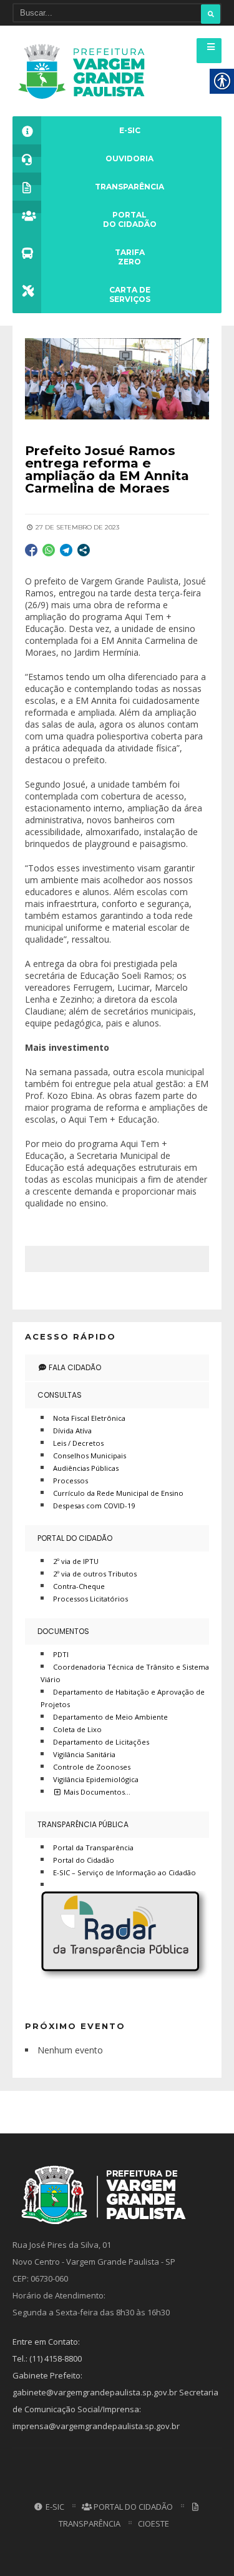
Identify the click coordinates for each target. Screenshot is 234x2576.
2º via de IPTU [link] (76, 1561)
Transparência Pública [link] (83, 1824)
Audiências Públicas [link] (86, 1468)
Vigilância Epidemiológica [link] (96, 1779)
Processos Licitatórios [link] (90, 1599)
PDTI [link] (61, 1654)
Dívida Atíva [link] (72, 1431)
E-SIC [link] (54, 2507)
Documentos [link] (63, 1631)
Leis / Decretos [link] (78, 1443)
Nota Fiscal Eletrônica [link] (89, 1418)
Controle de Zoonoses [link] (92, 1767)
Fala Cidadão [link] (74, 1367)
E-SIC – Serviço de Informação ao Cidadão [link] (124, 1872)
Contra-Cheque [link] (79, 1586)
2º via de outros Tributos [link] (95, 1574)
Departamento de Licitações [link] (101, 1742)
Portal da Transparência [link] (93, 1847)
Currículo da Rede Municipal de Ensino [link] (118, 1493)
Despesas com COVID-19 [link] (94, 1506)
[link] (85, 71)
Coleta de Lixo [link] (77, 1729)
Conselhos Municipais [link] (90, 1456)
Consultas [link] (60, 1395)
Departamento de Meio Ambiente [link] (110, 1717)
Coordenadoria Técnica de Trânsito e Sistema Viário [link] (125, 1673)
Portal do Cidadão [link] (75, 1538)
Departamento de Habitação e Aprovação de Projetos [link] (123, 1698)
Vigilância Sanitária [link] (84, 1754)
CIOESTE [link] (154, 2523)
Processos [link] (71, 1481)
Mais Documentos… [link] (96, 1792)
